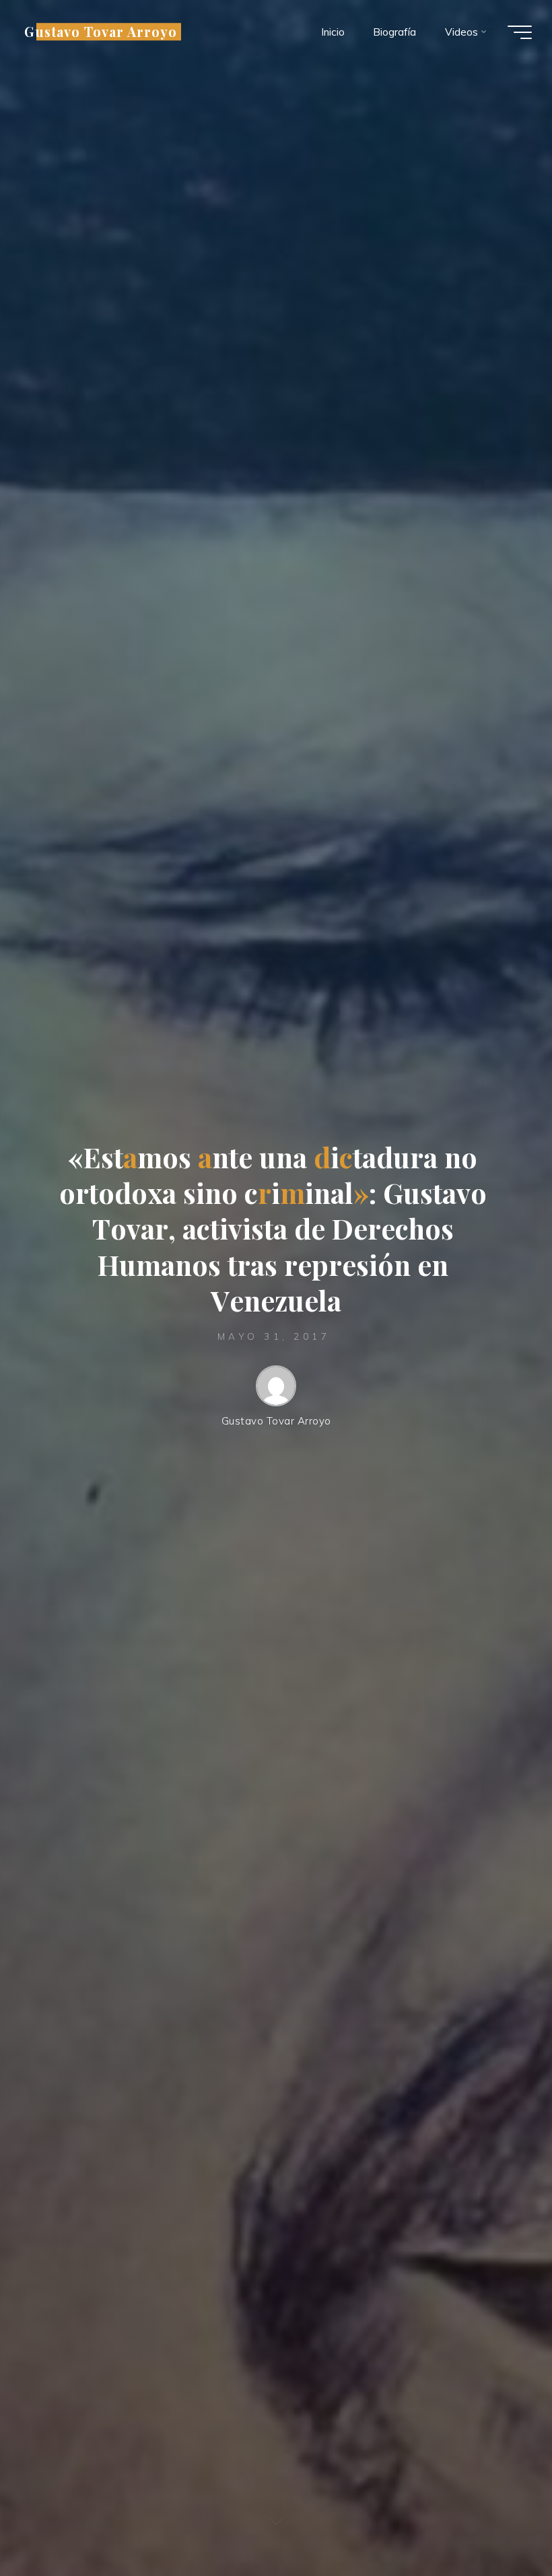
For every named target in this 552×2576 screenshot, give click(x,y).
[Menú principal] (520, 32)
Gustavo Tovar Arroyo (101, 32)
